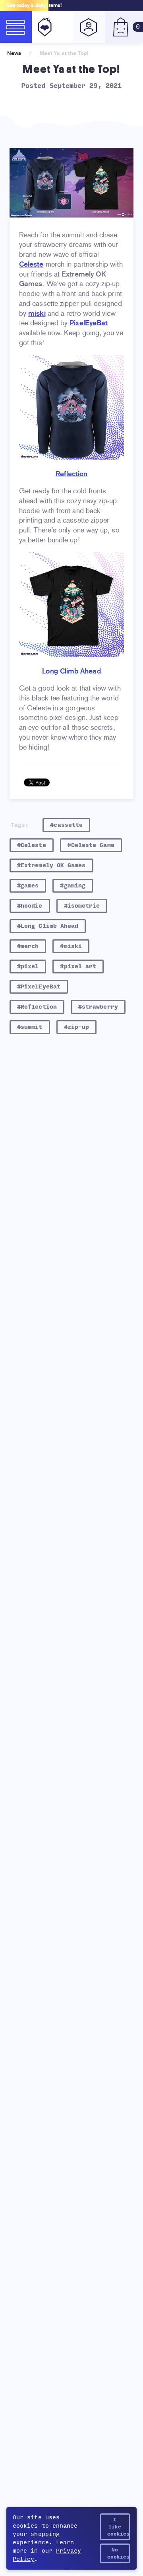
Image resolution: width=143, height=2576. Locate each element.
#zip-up (77, 1027)
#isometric (82, 906)
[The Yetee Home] (43, 27)
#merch (28, 946)
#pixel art (78, 966)
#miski (71, 946)
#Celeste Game (91, 845)
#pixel (28, 966)
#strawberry (98, 1007)
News (14, 53)
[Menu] (16, 27)
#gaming (73, 886)
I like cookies (119, 2527)
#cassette (66, 825)
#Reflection (37, 1007)
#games (28, 886)
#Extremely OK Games (51, 865)
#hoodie (30, 906)
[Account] (89, 27)
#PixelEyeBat (39, 987)
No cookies (119, 2553)
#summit (30, 1027)
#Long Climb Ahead (48, 926)
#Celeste (32, 845)
